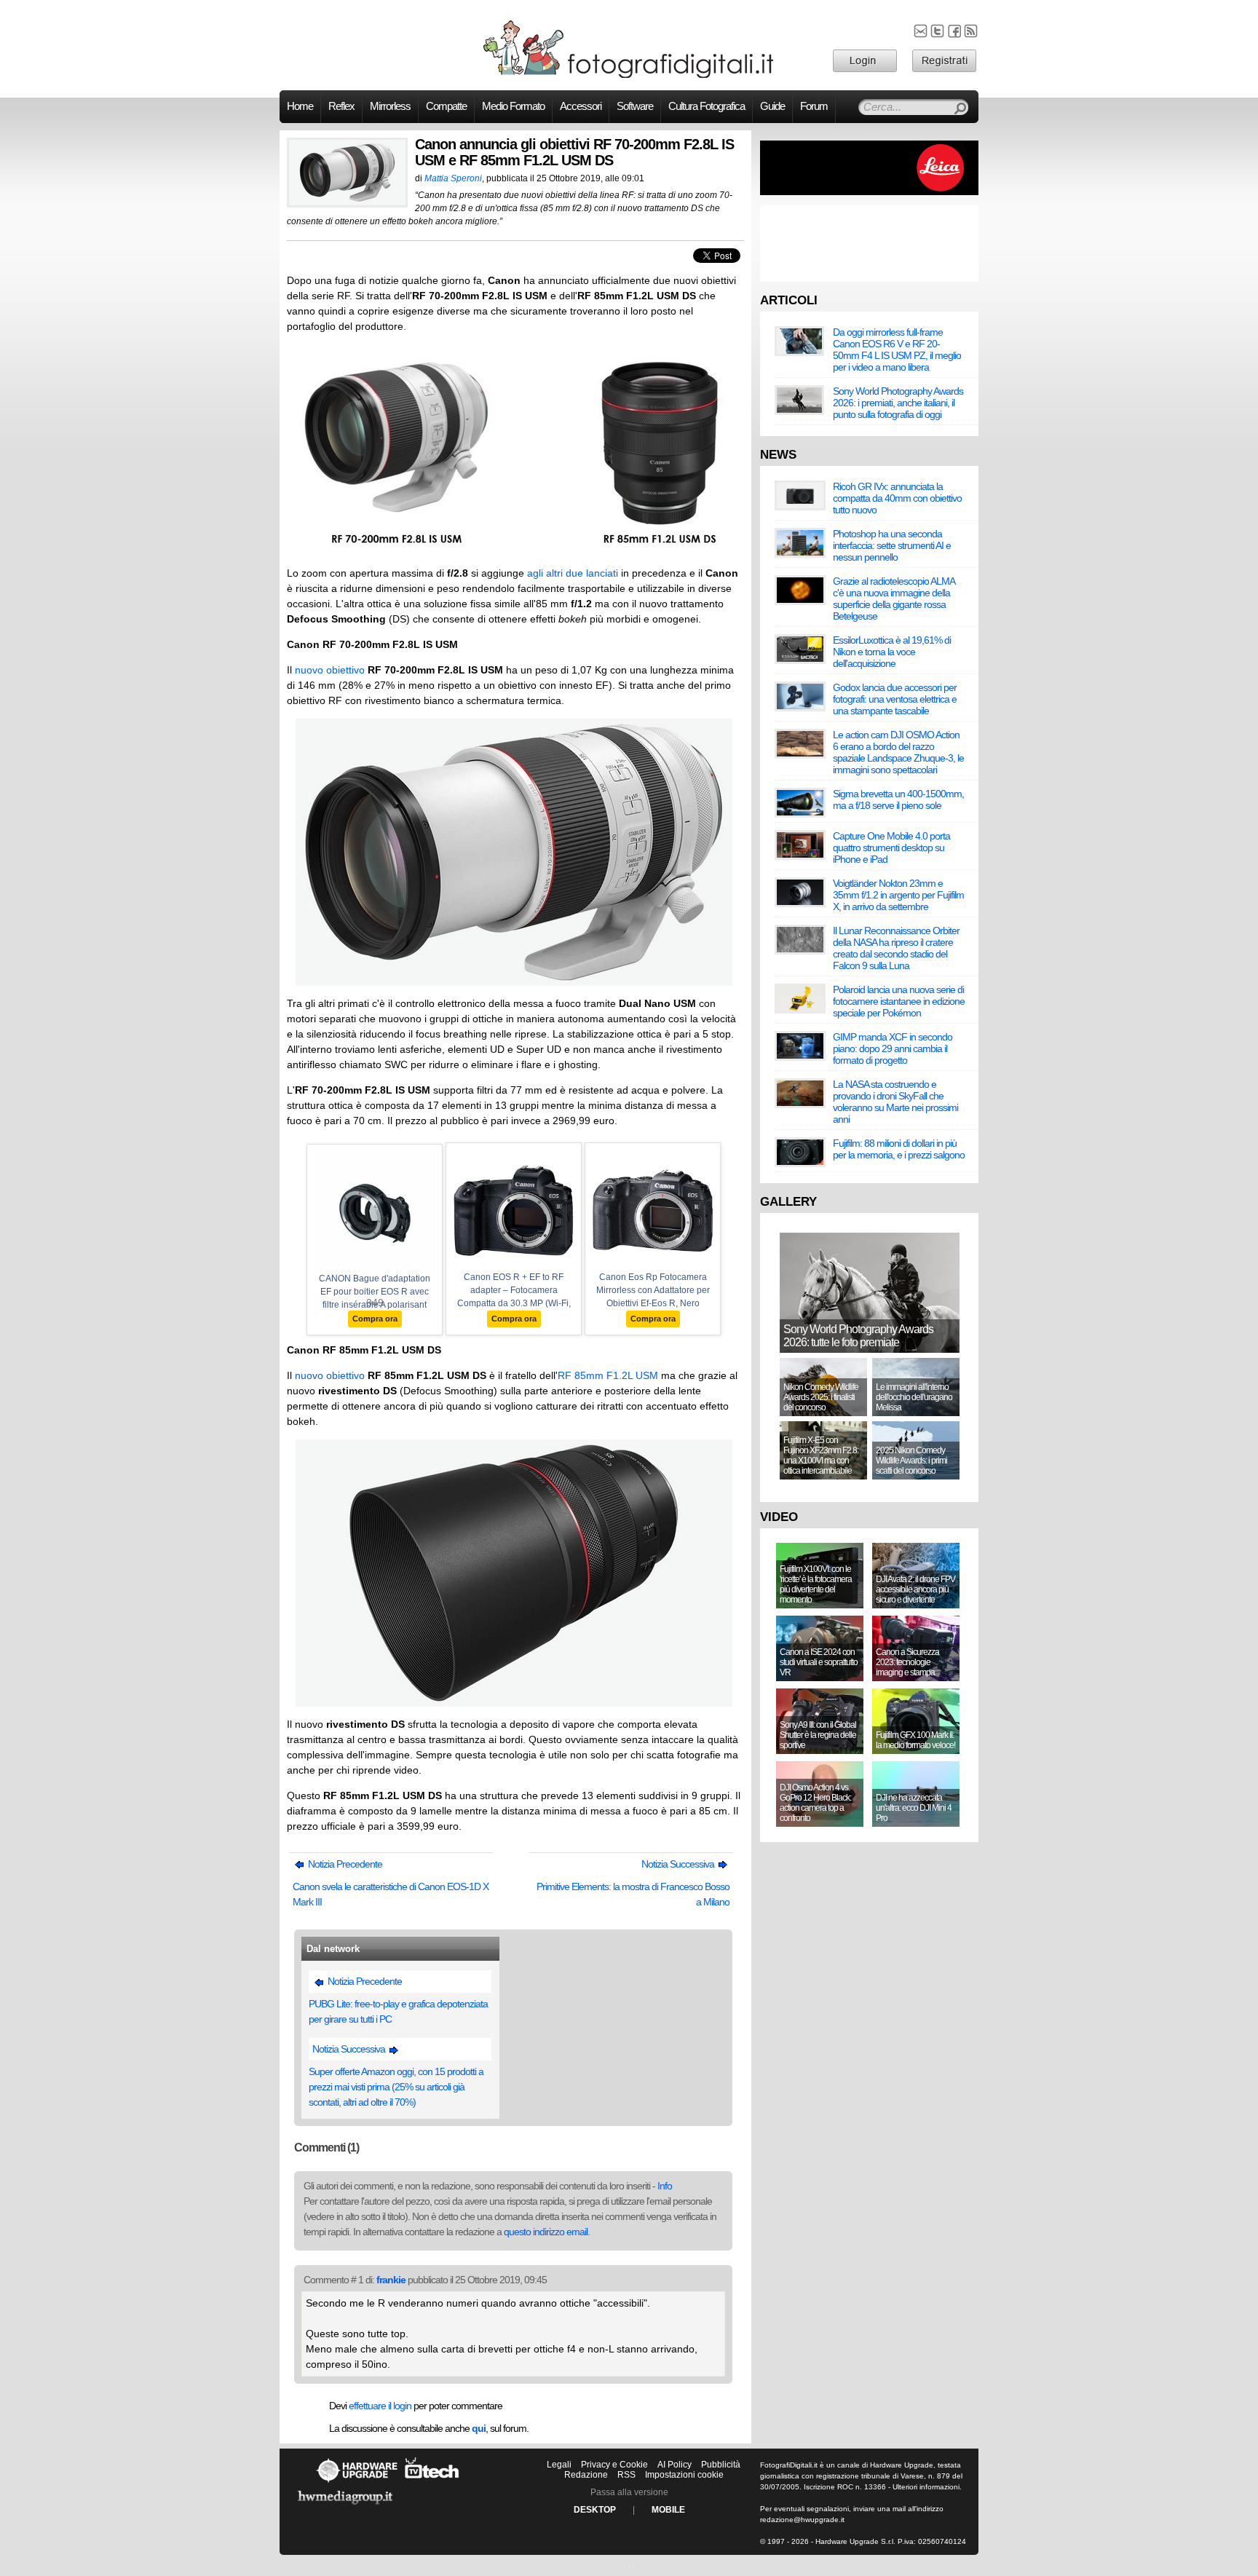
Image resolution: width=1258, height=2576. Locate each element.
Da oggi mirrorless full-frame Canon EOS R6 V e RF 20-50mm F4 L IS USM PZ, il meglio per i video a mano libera (897, 349)
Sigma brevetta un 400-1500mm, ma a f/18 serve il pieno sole (898, 799)
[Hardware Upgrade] (357, 2482)
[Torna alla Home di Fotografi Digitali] (629, 76)
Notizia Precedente (344, 1864)
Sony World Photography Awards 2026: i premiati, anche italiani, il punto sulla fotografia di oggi (898, 403)
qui (479, 2428)
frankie (391, 2280)
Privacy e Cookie (614, 2465)
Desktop (595, 2510)
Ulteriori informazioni (926, 2487)
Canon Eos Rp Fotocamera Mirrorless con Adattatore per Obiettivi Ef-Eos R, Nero (653, 1290)
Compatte (446, 106)
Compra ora (375, 1319)
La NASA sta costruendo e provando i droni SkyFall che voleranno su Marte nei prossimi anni (895, 1102)
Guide (772, 106)
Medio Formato (513, 106)
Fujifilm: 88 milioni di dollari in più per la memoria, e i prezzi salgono (899, 1149)
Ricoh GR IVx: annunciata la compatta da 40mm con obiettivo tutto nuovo (897, 498)
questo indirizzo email (546, 2232)
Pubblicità (721, 2465)
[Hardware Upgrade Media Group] (345, 2507)
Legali (559, 2465)
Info (665, 2186)
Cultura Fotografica (707, 106)
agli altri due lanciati (573, 573)
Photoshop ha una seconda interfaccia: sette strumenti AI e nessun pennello (892, 545)
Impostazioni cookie (684, 2475)
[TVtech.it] (432, 2482)
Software (635, 106)
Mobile (668, 2510)
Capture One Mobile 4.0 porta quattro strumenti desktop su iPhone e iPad (891, 848)
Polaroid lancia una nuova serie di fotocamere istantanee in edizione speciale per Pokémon (899, 1001)
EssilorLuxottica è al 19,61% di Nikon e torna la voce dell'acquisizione (892, 652)
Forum (814, 106)
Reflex (341, 106)
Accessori (581, 106)
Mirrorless (390, 106)
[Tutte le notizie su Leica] (869, 192)
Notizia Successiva (679, 1864)
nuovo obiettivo (330, 670)
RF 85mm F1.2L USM (608, 1375)
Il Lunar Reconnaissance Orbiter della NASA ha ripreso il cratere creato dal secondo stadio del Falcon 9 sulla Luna (896, 948)
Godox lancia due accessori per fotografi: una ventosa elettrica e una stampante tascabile (895, 699)
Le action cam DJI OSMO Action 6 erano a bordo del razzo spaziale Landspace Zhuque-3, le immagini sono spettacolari (898, 752)
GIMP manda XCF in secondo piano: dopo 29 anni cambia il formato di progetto (893, 1048)
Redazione (586, 2475)
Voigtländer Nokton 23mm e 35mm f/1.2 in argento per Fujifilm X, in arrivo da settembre (898, 895)
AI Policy (675, 2465)
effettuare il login (380, 2406)
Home (300, 106)
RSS (626, 2475)
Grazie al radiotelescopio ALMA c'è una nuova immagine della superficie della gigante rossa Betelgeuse (894, 598)
